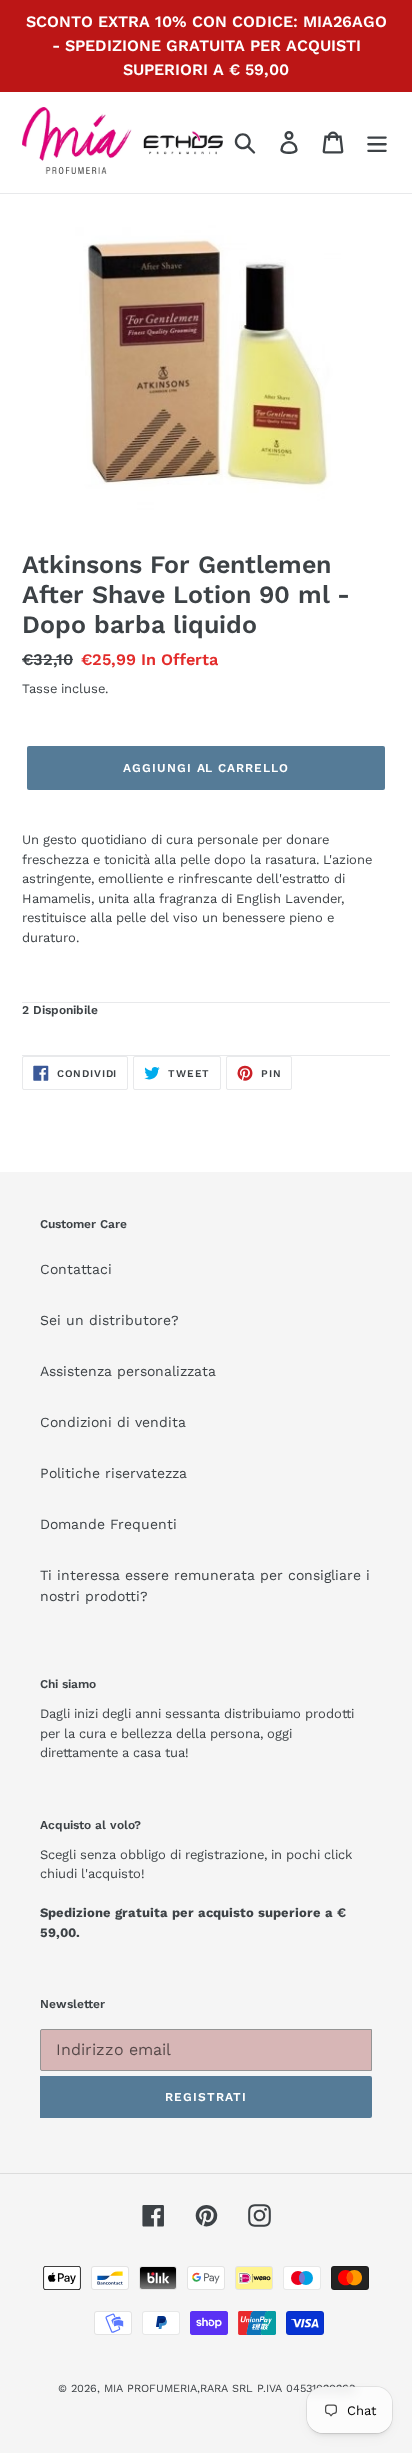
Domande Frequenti (108, 1524)
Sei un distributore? (109, 1320)
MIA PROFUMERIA (150, 2388)
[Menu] (377, 142)
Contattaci (76, 1269)
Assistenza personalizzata (128, 1371)
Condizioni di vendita (113, 1422)
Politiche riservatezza (113, 1473)
